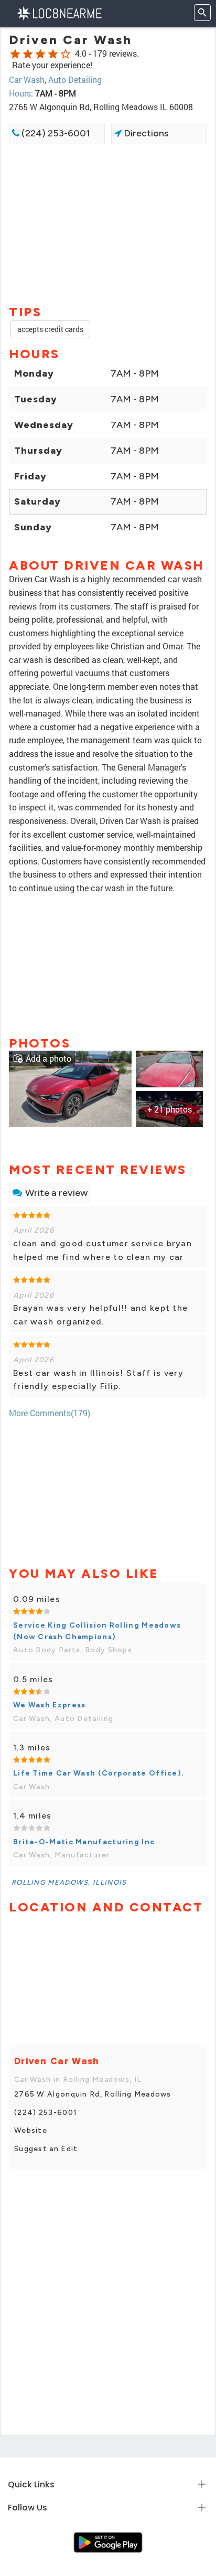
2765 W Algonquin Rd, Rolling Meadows (93, 2094)
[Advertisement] (108, 223)
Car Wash (27, 79)
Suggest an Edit (46, 2149)
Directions (145, 133)
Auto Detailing (75, 79)
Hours (20, 93)
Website (31, 2130)
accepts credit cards (50, 329)
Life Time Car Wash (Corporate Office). (99, 1773)
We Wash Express (50, 1705)
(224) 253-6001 (55, 133)
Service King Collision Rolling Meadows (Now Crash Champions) (97, 1631)
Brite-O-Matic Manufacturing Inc (84, 1842)
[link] (70, 1088)
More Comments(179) (50, 1413)
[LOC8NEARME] (59, 12)
